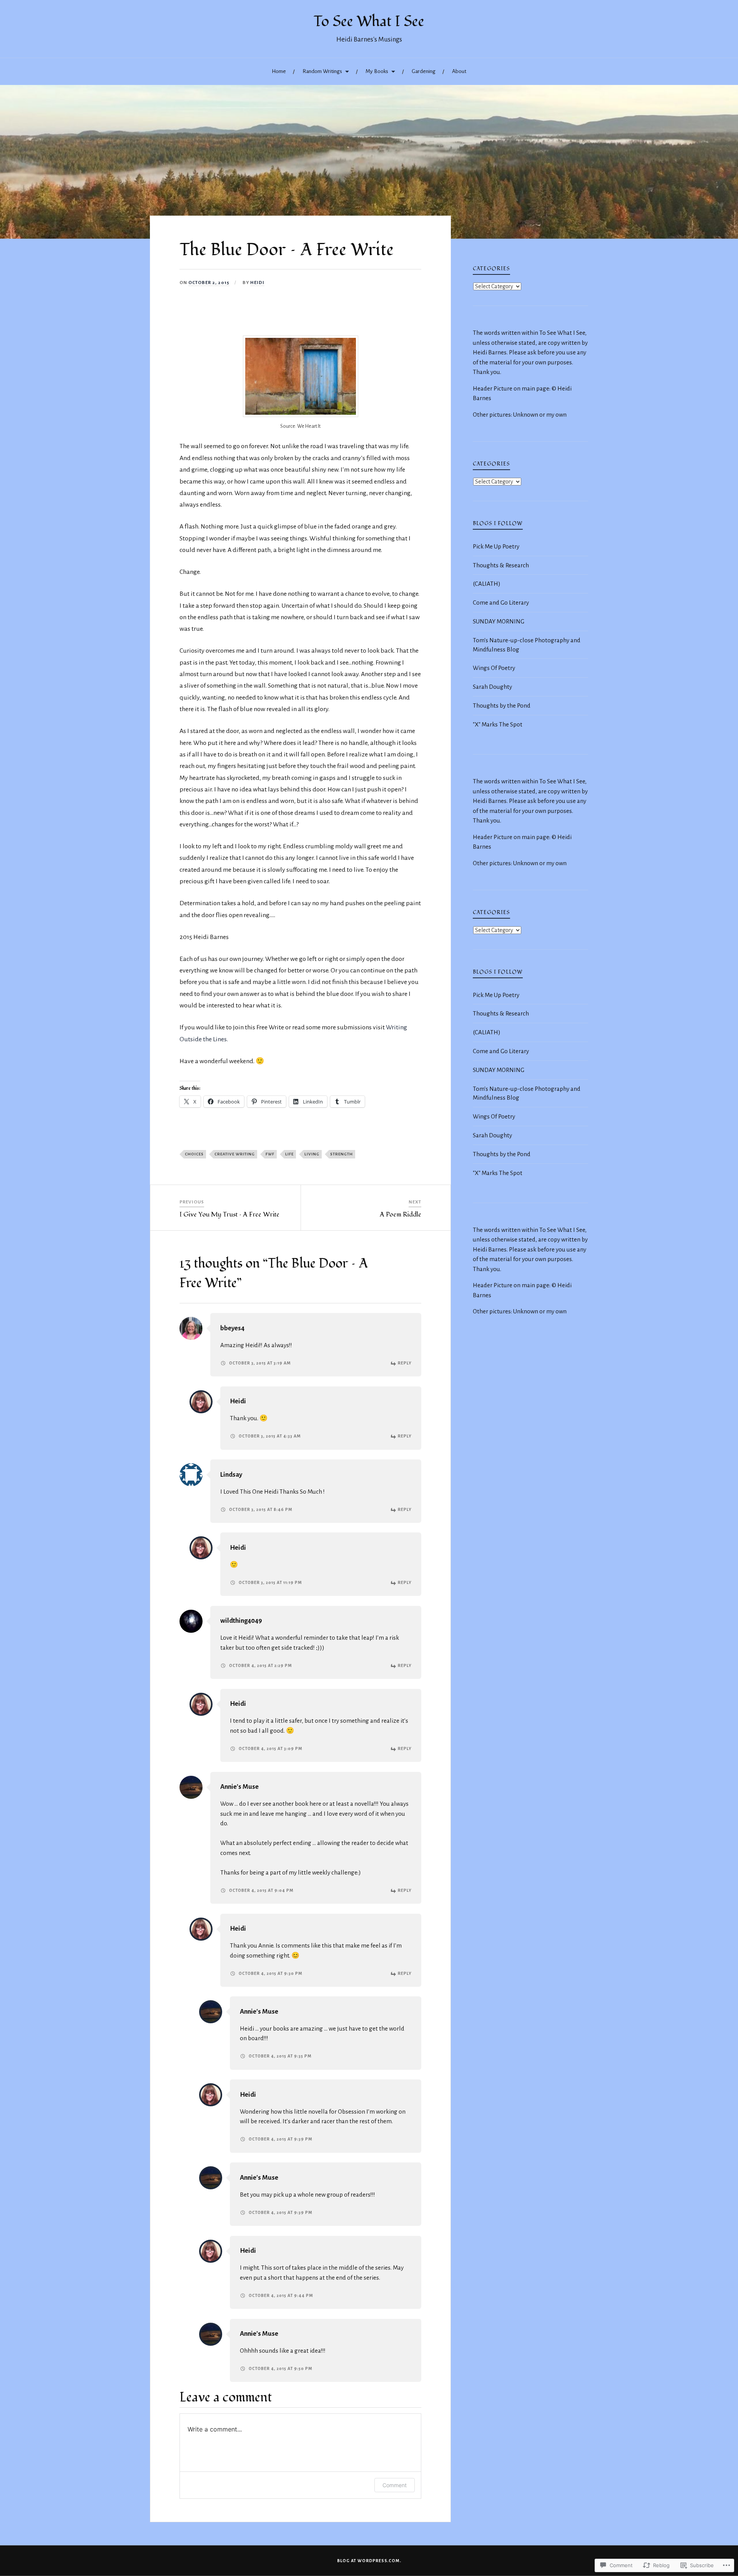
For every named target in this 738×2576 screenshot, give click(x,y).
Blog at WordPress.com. (369, 2561)
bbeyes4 (232, 1328)
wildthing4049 (241, 1621)
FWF (270, 1154)
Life (289, 1154)
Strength (342, 1154)
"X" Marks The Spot (498, 724)
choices (194, 1154)
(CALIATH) (487, 584)
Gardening (424, 71)
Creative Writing (235, 1154)
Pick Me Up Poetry (496, 546)
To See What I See (369, 22)
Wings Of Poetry (494, 668)
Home (279, 71)
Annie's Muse (239, 1787)
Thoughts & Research (501, 565)
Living (312, 1154)
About (459, 71)
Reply (405, 1363)
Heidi (257, 283)
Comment (395, 2485)
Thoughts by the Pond (502, 705)
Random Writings (322, 71)
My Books (377, 71)
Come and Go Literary (501, 602)
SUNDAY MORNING (499, 621)
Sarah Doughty (492, 687)
